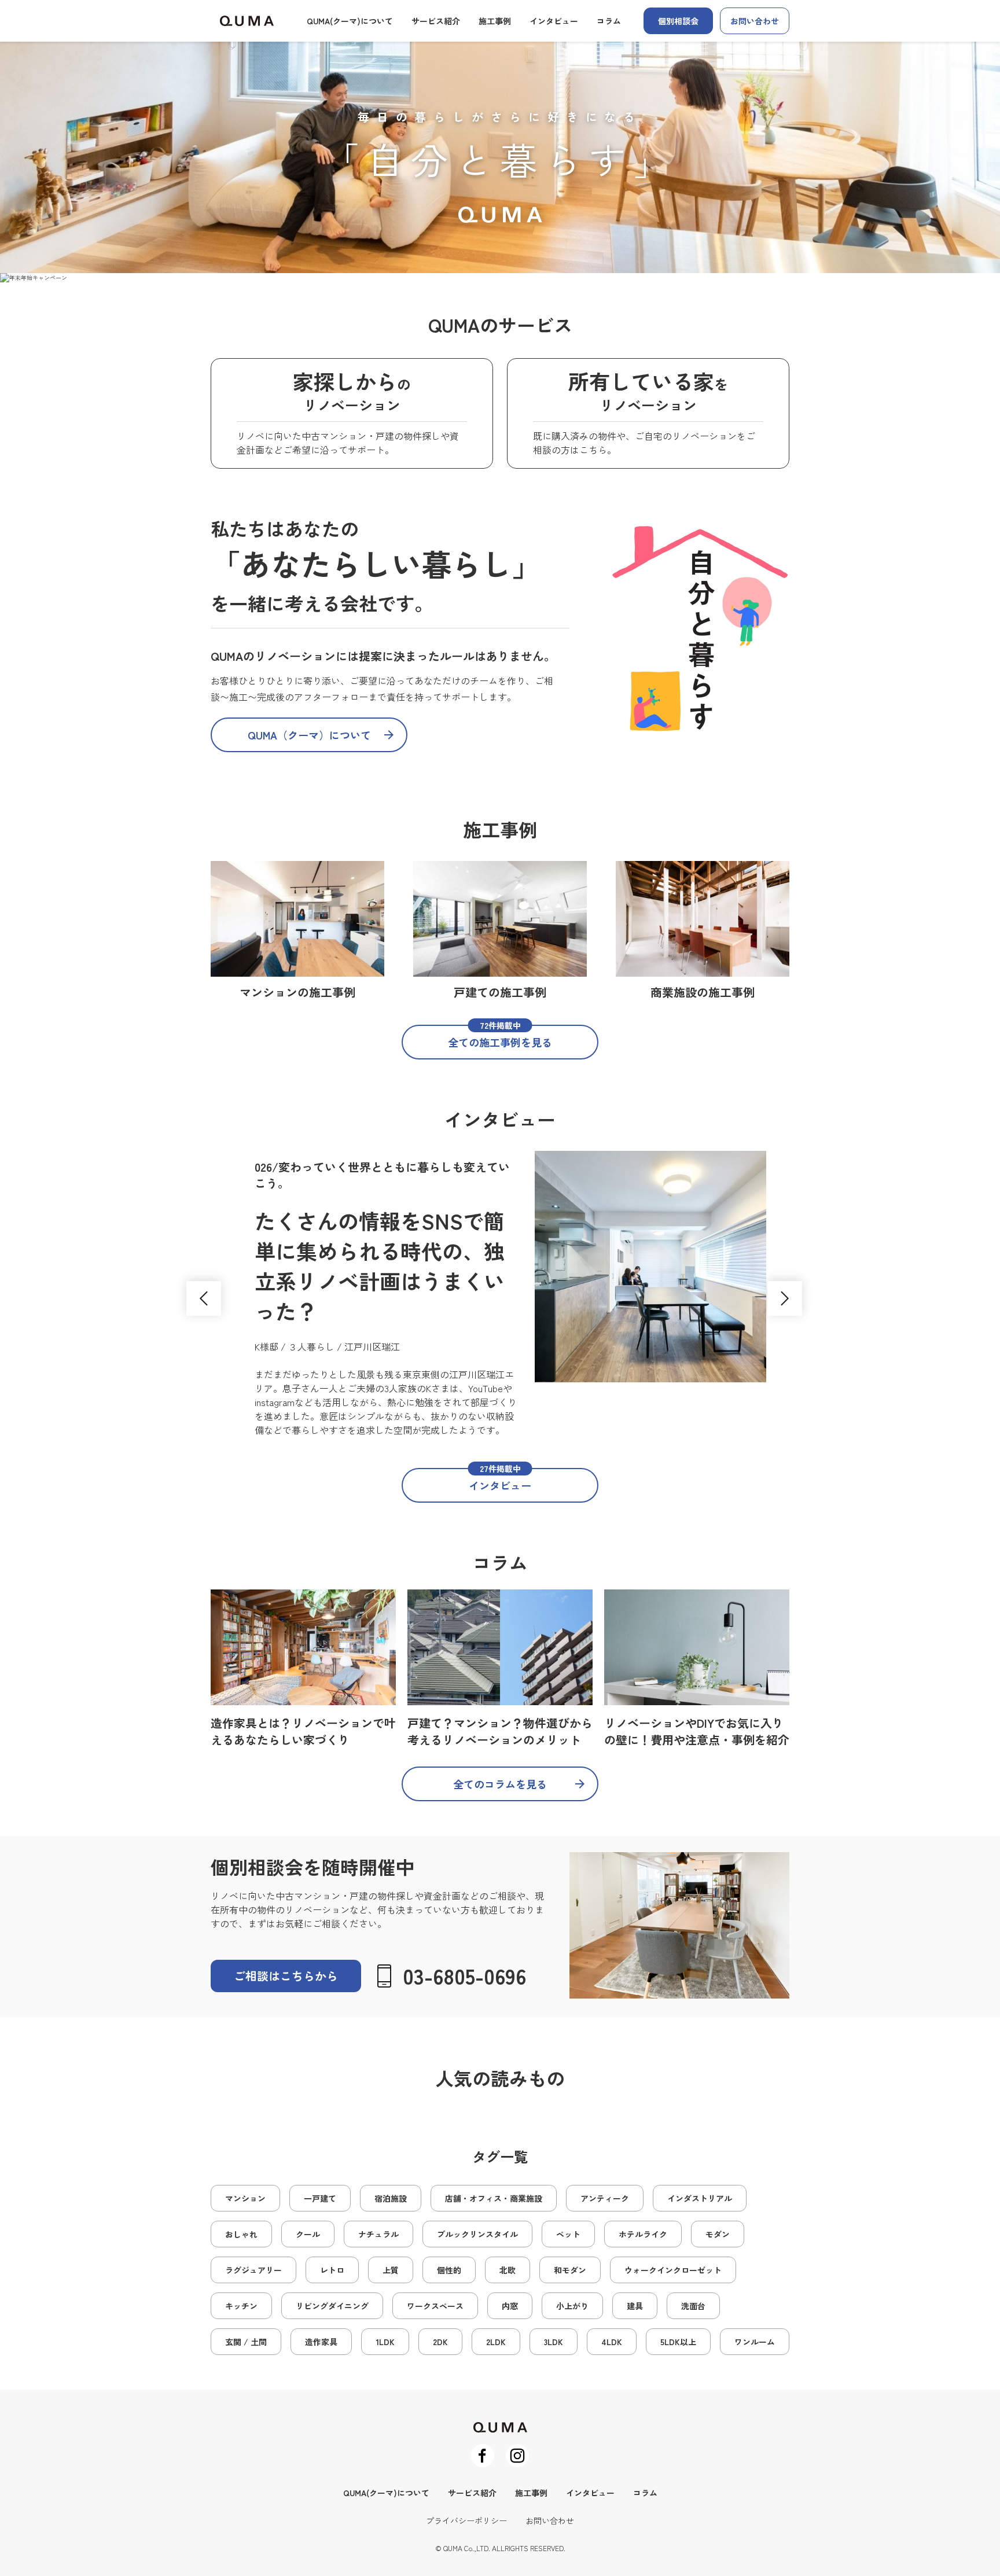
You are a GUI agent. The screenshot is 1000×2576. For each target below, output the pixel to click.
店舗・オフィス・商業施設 (494, 2198)
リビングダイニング (332, 2306)
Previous (204, 1298)
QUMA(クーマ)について (350, 21)
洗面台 (693, 2306)
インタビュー (554, 21)
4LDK (612, 2342)
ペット (568, 2234)
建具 (635, 2306)
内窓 (510, 2306)
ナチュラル (378, 2234)
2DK (440, 2342)
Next (785, 1298)
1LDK (385, 2342)
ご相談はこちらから (286, 1976)
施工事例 (495, 21)
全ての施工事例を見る (500, 1037)
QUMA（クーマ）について (309, 735)
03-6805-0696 (464, 1975)
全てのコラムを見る (500, 1784)
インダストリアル (700, 2198)
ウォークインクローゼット (673, 2270)
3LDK (554, 2342)
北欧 (508, 2270)
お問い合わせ (755, 21)
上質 (391, 2270)
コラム (609, 21)
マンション (245, 2198)
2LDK (496, 2342)
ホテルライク (643, 2234)
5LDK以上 (678, 2342)
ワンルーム (755, 2342)
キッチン (241, 2306)
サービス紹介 (436, 21)
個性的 (449, 2270)
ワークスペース (435, 2306)
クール (308, 2234)
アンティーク (605, 2198)
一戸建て (320, 2198)
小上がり (572, 2306)
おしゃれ (241, 2234)
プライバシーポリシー (466, 2520)
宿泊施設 (391, 2198)
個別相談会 (678, 21)
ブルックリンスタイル (477, 2234)
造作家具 (321, 2342)
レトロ (332, 2270)
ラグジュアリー (253, 2270)
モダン (718, 2234)
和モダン (570, 2270)
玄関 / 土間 (246, 2342)
